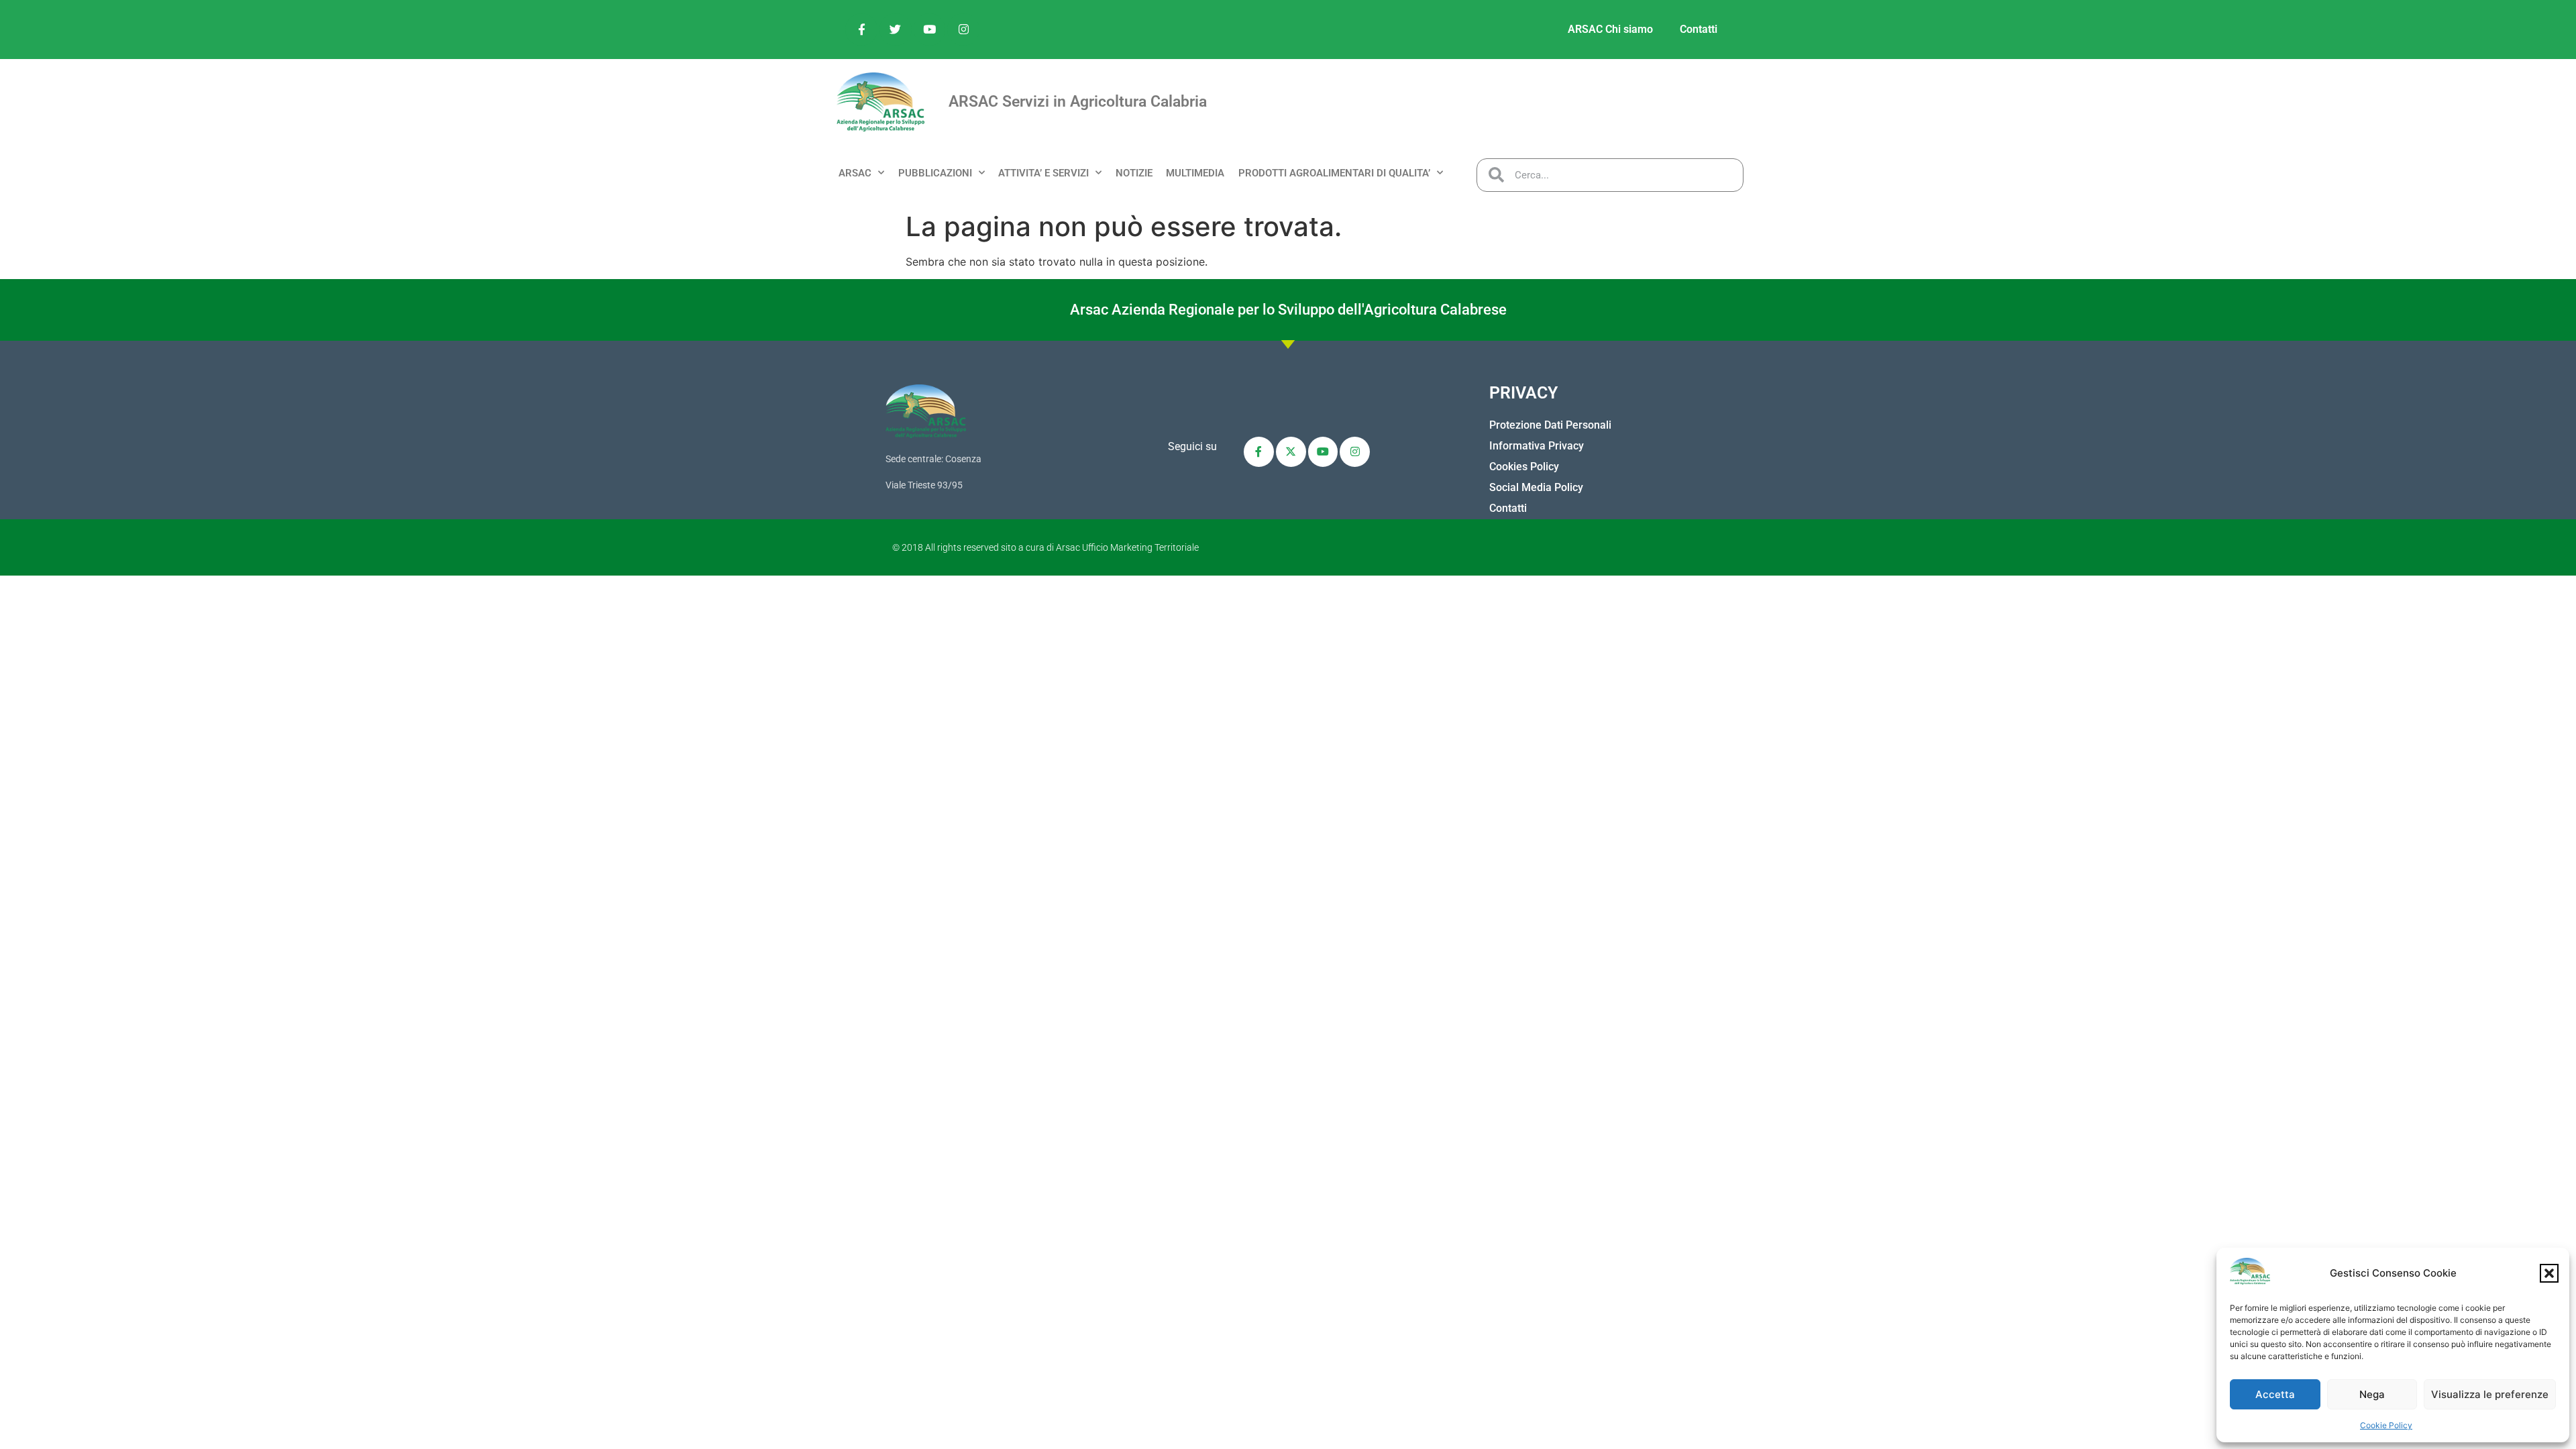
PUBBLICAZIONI (935, 173)
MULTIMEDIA (1195, 173)
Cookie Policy (2386, 1425)
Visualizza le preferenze (2490, 1394)
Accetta (2275, 1394)
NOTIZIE (1134, 173)
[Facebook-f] (861, 30)
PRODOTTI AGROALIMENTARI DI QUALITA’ (1334, 173)
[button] (2549, 1273)
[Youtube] (930, 30)
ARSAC (855, 173)
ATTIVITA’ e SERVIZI (1043, 173)
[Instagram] (963, 30)
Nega (2372, 1394)
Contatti (1699, 29)
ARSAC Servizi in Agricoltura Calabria (1078, 102)
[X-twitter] (1291, 452)
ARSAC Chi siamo (1610, 29)
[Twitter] (896, 30)
